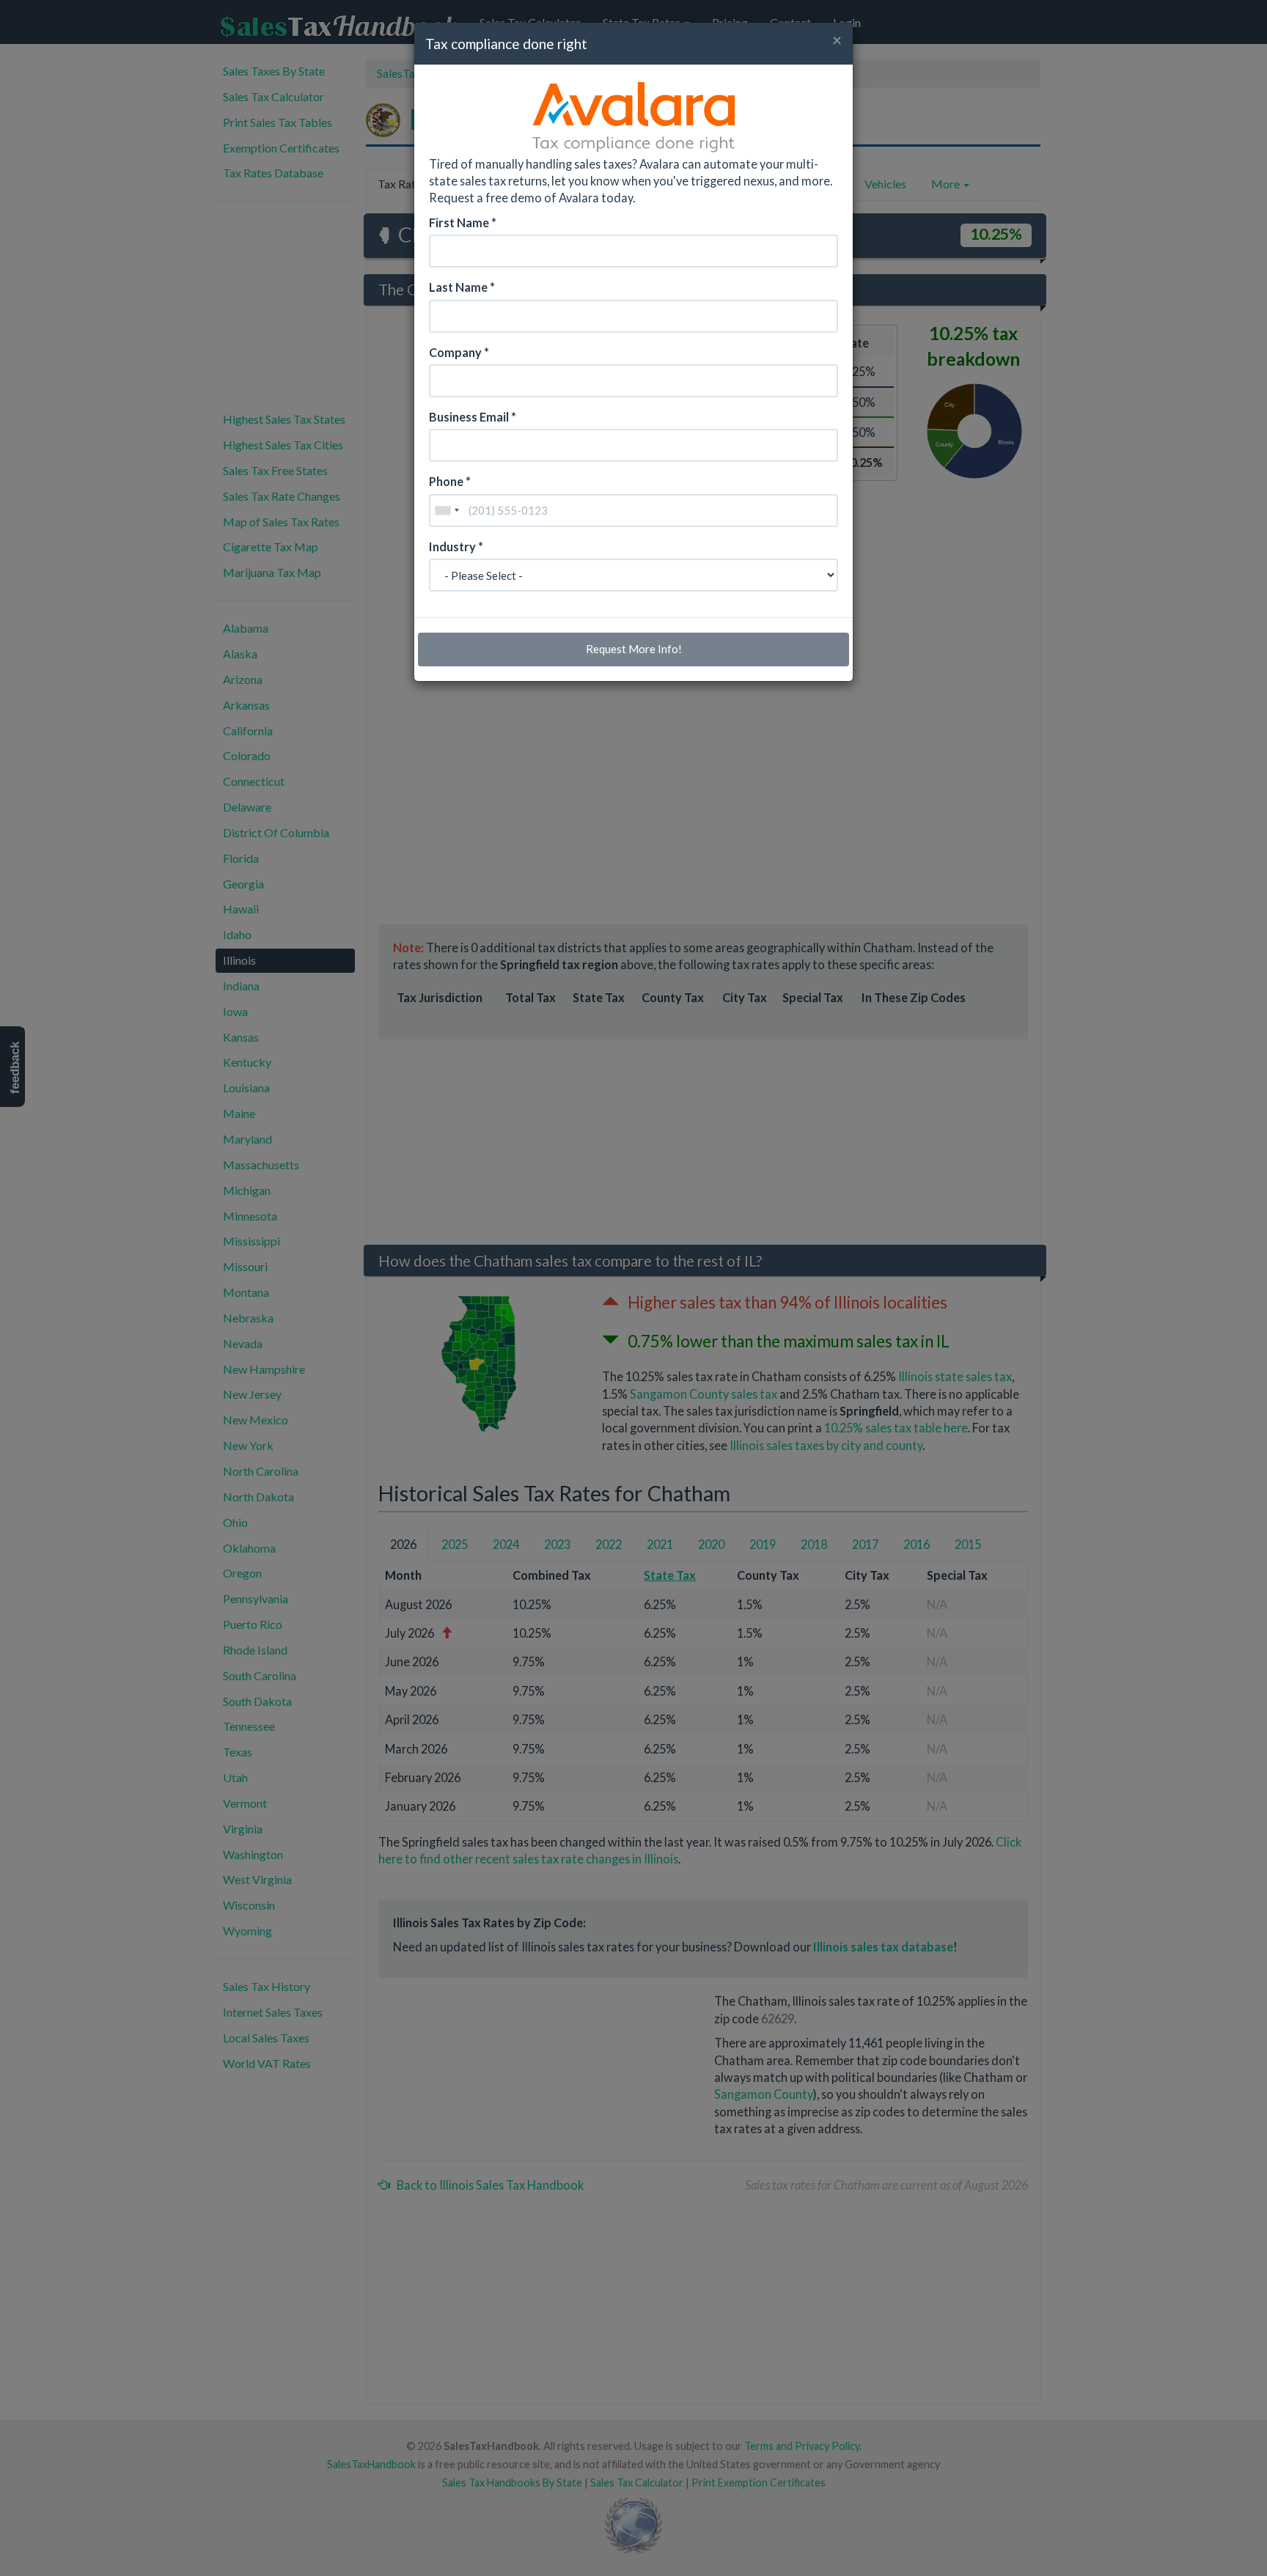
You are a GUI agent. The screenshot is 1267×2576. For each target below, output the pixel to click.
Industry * (456, 547)
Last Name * (462, 287)
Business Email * (473, 417)
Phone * (450, 481)
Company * (459, 352)
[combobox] (447, 511)
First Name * (463, 222)
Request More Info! (634, 649)
